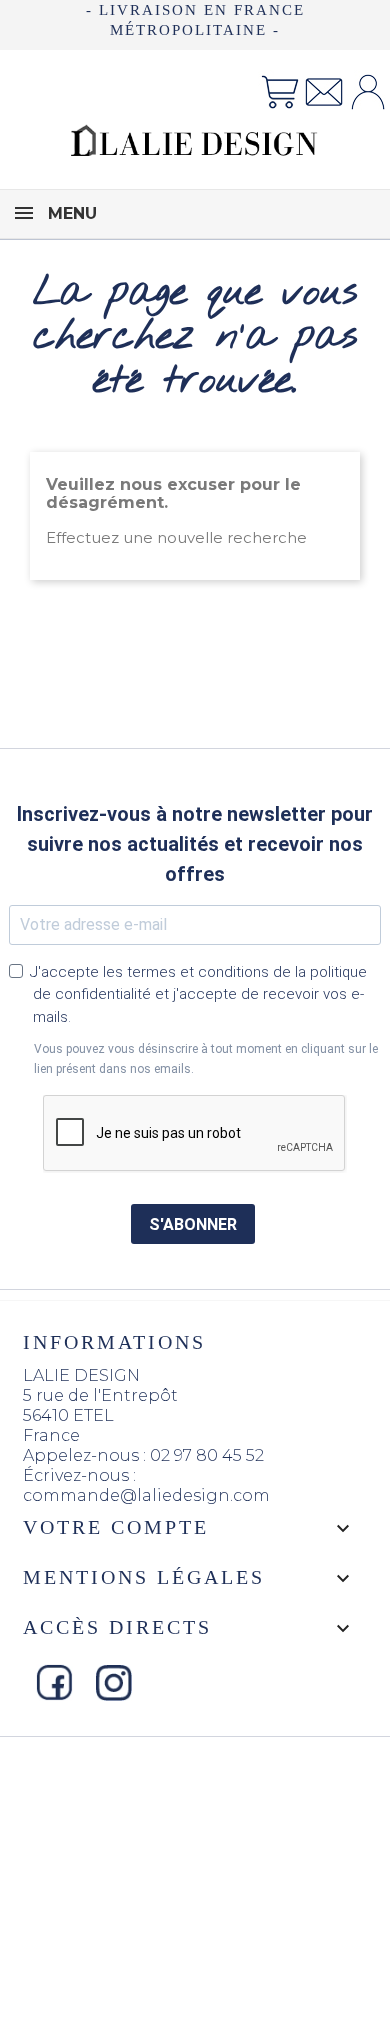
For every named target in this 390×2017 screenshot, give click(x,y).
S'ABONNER (193, 1224)
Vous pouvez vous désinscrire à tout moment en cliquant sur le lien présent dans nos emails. (206, 1059)
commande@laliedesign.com (146, 1495)
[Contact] (324, 90)
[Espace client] (368, 90)
